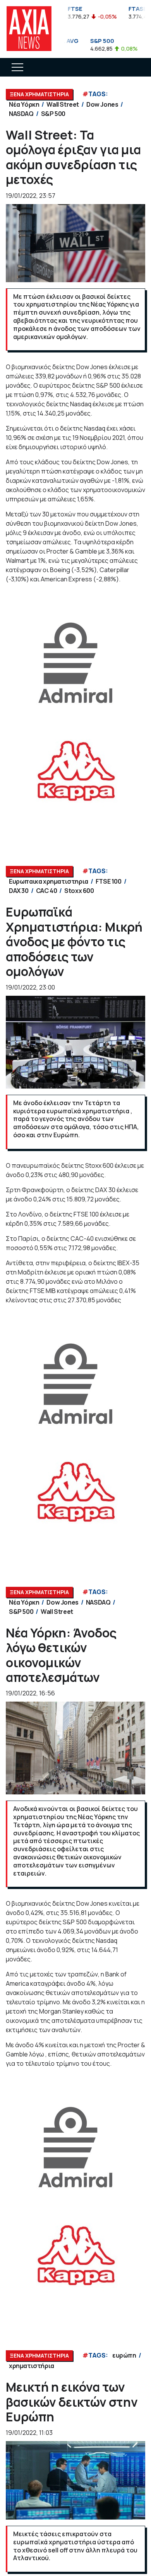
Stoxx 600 (79, 891)
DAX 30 (19, 891)
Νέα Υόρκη (24, 104)
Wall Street (63, 104)
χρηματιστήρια (32, 2366)
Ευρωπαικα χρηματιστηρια (49, 881)
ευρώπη (124, 2355)
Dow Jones (102, 104)
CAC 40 (47, 891)
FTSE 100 (109, 881)
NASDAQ (21, 114)
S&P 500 (53, 114)
